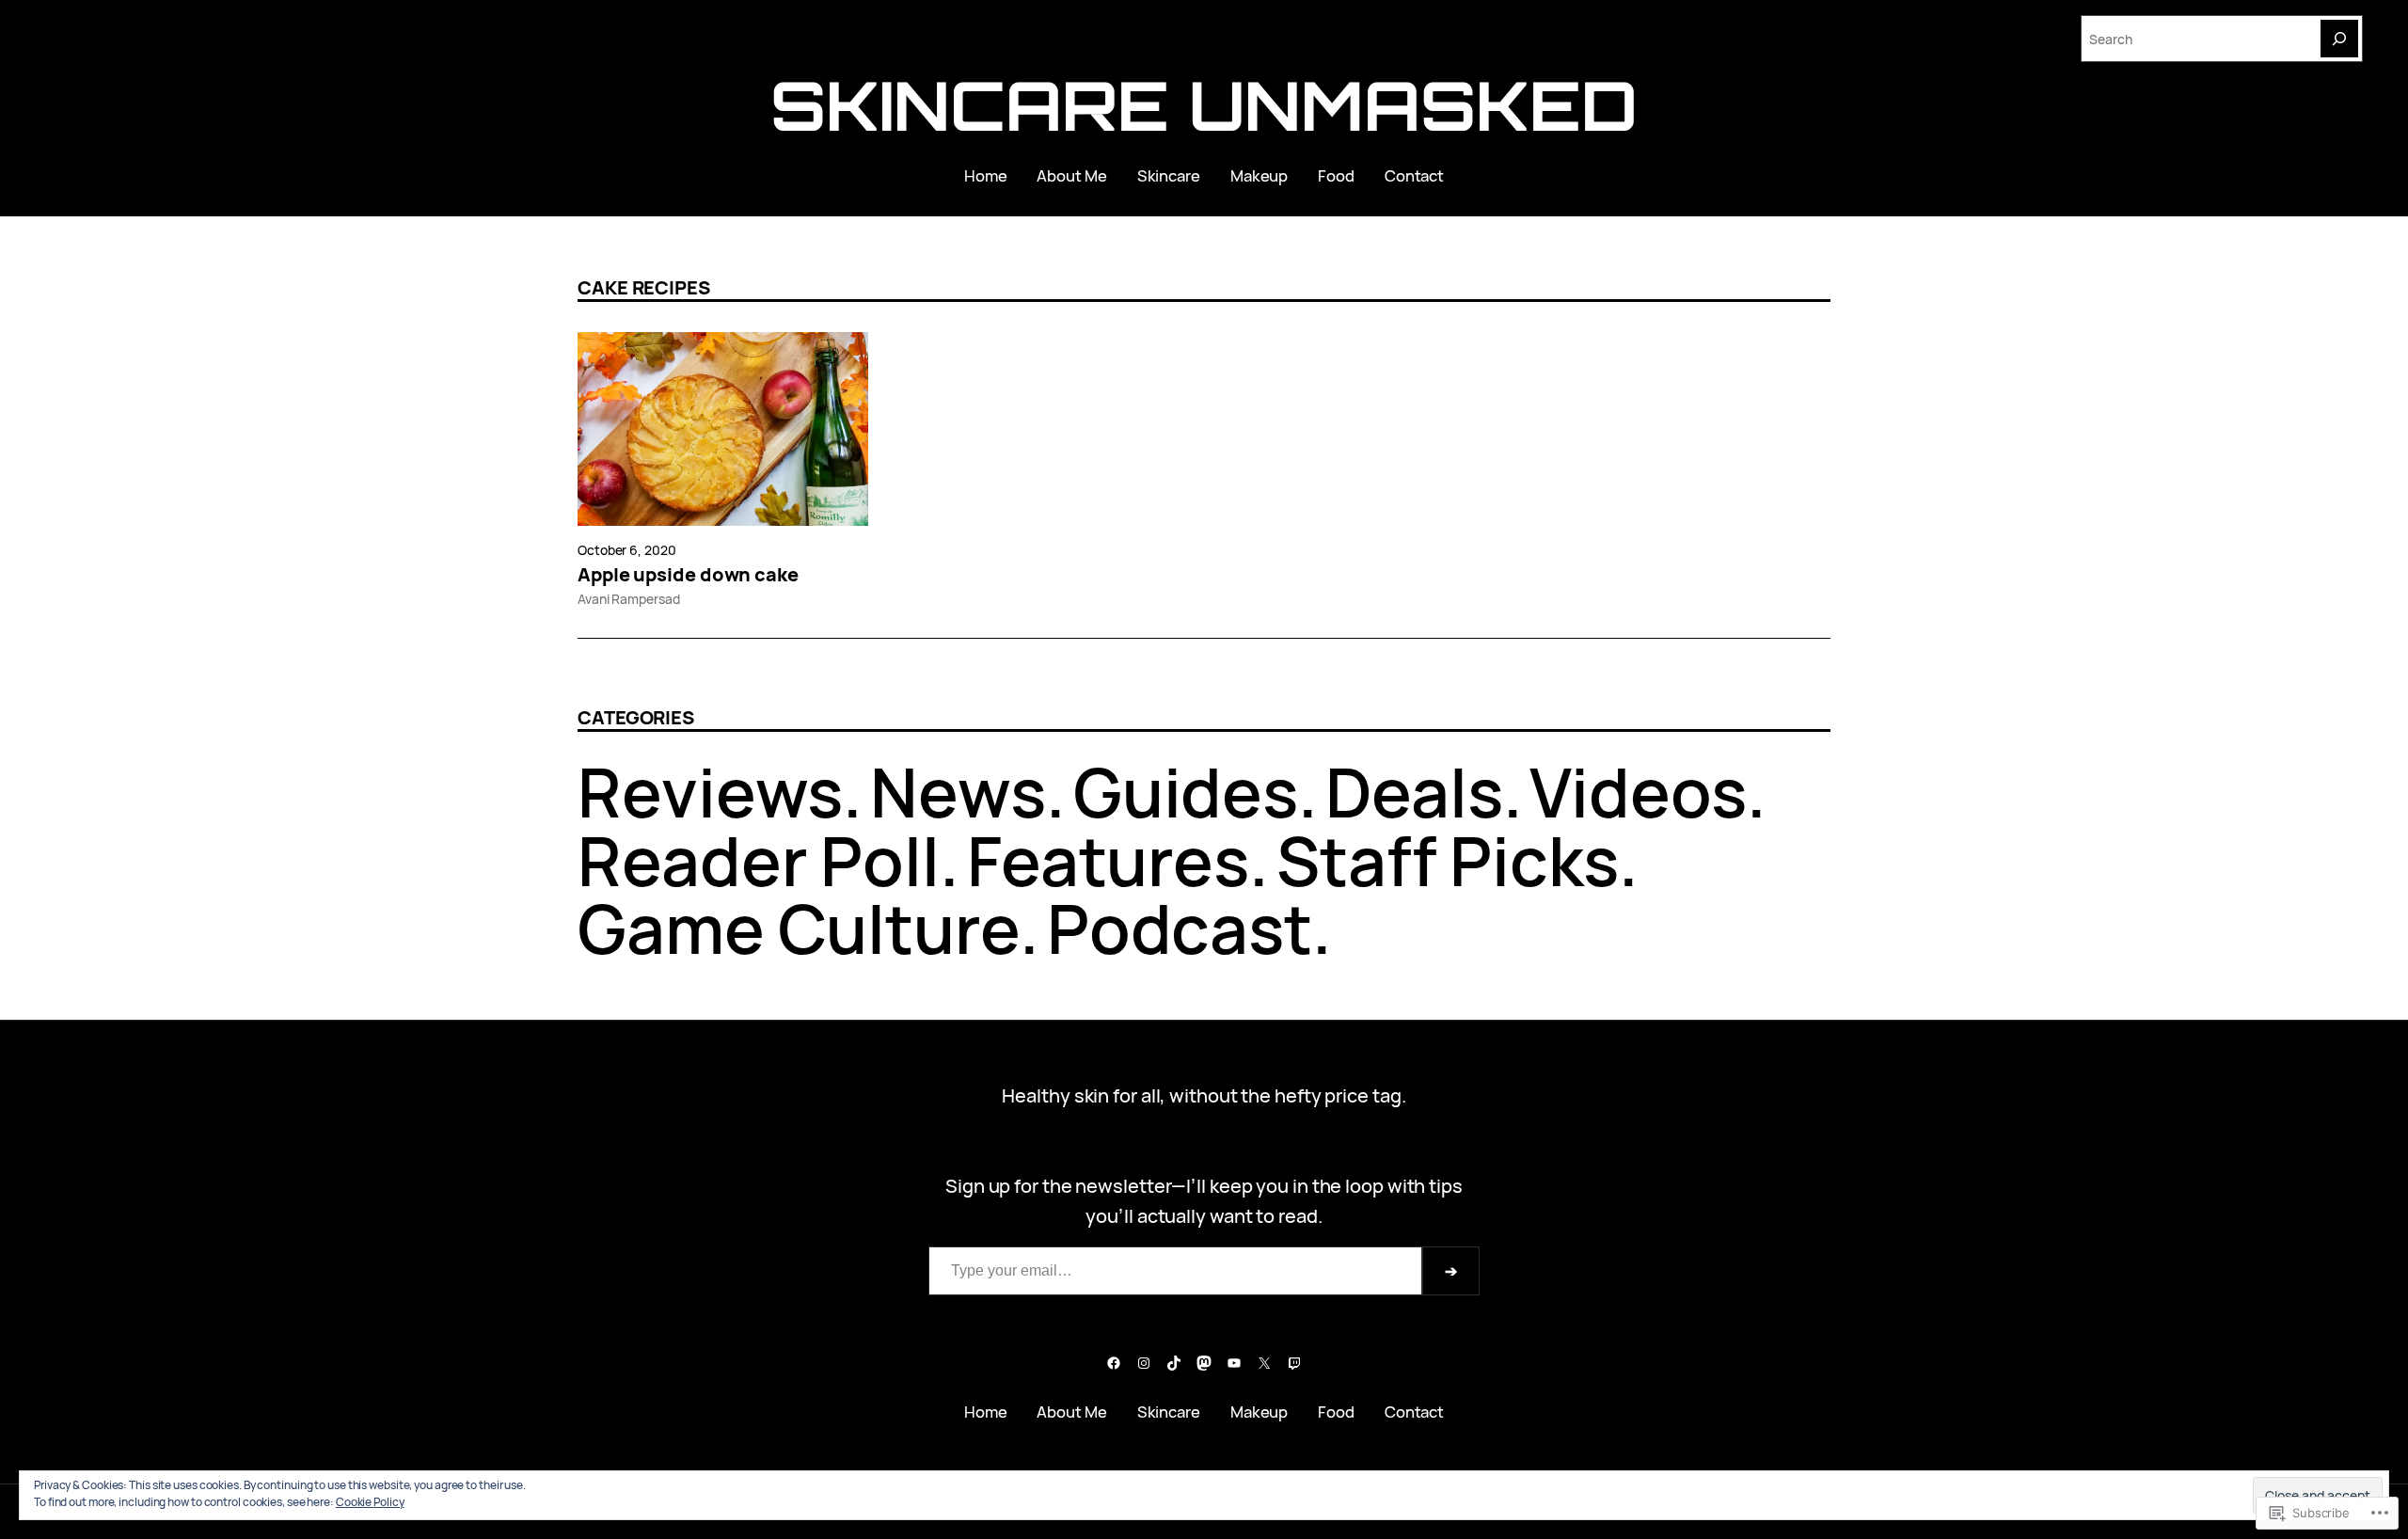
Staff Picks (1448, 860)
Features (1108, 860)
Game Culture (799, 928)
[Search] (2339, 39)
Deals (1414, 792)
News (958, 792)
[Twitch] (1294, 1363)
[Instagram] (1144, 1363)
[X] (1264, 1363)
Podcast (1180, 928)
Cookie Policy (370, 1502)
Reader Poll (759, 860)
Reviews (710, 792)
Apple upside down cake (688, 575)
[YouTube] (1234, 1363)
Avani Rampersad (629, 599)
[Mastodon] (1204, 1363)
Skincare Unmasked (1204, 105)
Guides (1186, 792)
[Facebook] (1114, 1363)
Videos (1638, 792)
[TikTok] (1174, 1363)
